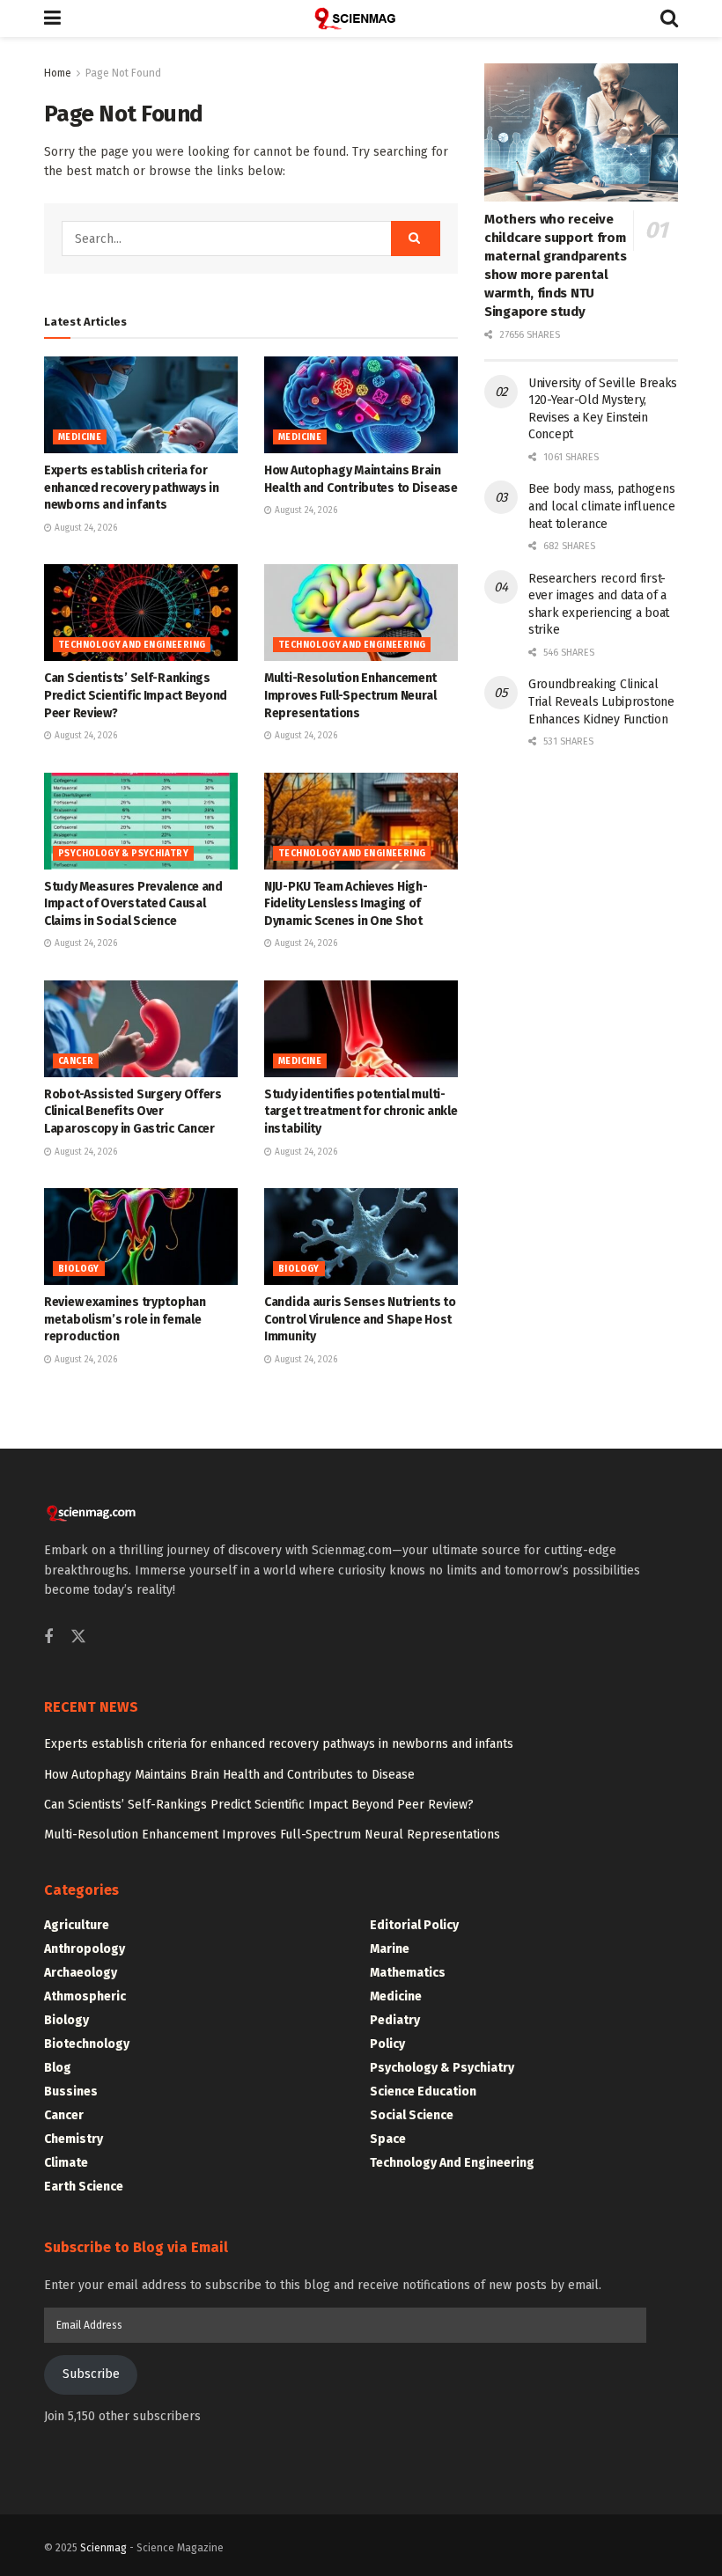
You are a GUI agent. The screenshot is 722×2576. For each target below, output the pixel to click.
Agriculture (77, 1925)
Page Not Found (123, 73)
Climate (66, 2163)
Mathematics (408, 1973)
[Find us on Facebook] (48, 1638)
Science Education (423, 2092)
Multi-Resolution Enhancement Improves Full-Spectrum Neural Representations (350, 695)
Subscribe (91, 2374)
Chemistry (74, 2139)
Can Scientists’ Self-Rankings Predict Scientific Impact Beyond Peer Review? (136, 695)
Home (58, 73)
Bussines (71, 2092)
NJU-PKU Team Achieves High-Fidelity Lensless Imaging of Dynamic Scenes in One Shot (346, 904)
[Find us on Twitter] (78, 1637)
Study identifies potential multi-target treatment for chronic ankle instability (361, 1112)
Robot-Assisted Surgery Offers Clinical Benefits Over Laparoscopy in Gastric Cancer (133, 1112)
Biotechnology (87, 2044)
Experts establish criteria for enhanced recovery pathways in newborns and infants (132, 488)
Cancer (76, 1061)
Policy (387, 2044)
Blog (58, 2068)
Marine (390, 1949)
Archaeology (81, 1973)
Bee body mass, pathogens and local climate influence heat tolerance (601, 506)
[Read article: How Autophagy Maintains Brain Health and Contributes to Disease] (361, 405)
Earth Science (84, 2187)
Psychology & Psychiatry (123, 854)
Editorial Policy (414, 1925)
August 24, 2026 (85, 528)
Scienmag (103, 2548)
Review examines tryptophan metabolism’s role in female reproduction (125, 1319)
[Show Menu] (52, 18)
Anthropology (85, 1949)
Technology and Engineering (132, 645)
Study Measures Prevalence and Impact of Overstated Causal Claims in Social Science (133, 904)
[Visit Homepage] (361, 18)
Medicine (80, 437)
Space (388, 2139)
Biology (79, 1269)
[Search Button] (669, 18)
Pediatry (395, 2020)
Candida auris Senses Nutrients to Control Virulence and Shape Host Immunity (360, 1319)
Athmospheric (85, 1996)
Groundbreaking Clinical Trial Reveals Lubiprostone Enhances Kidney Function (601, 701)
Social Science (412, 2115)
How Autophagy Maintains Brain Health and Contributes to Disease (229, 1775)
